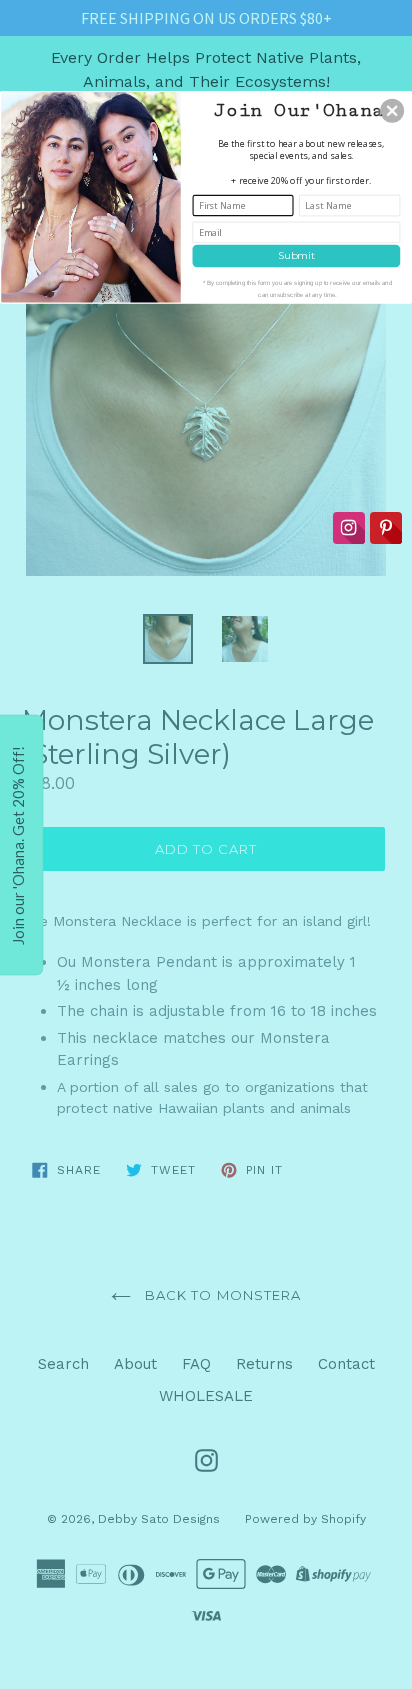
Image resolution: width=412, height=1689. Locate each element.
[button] (392, 110)
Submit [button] (296, 255)
